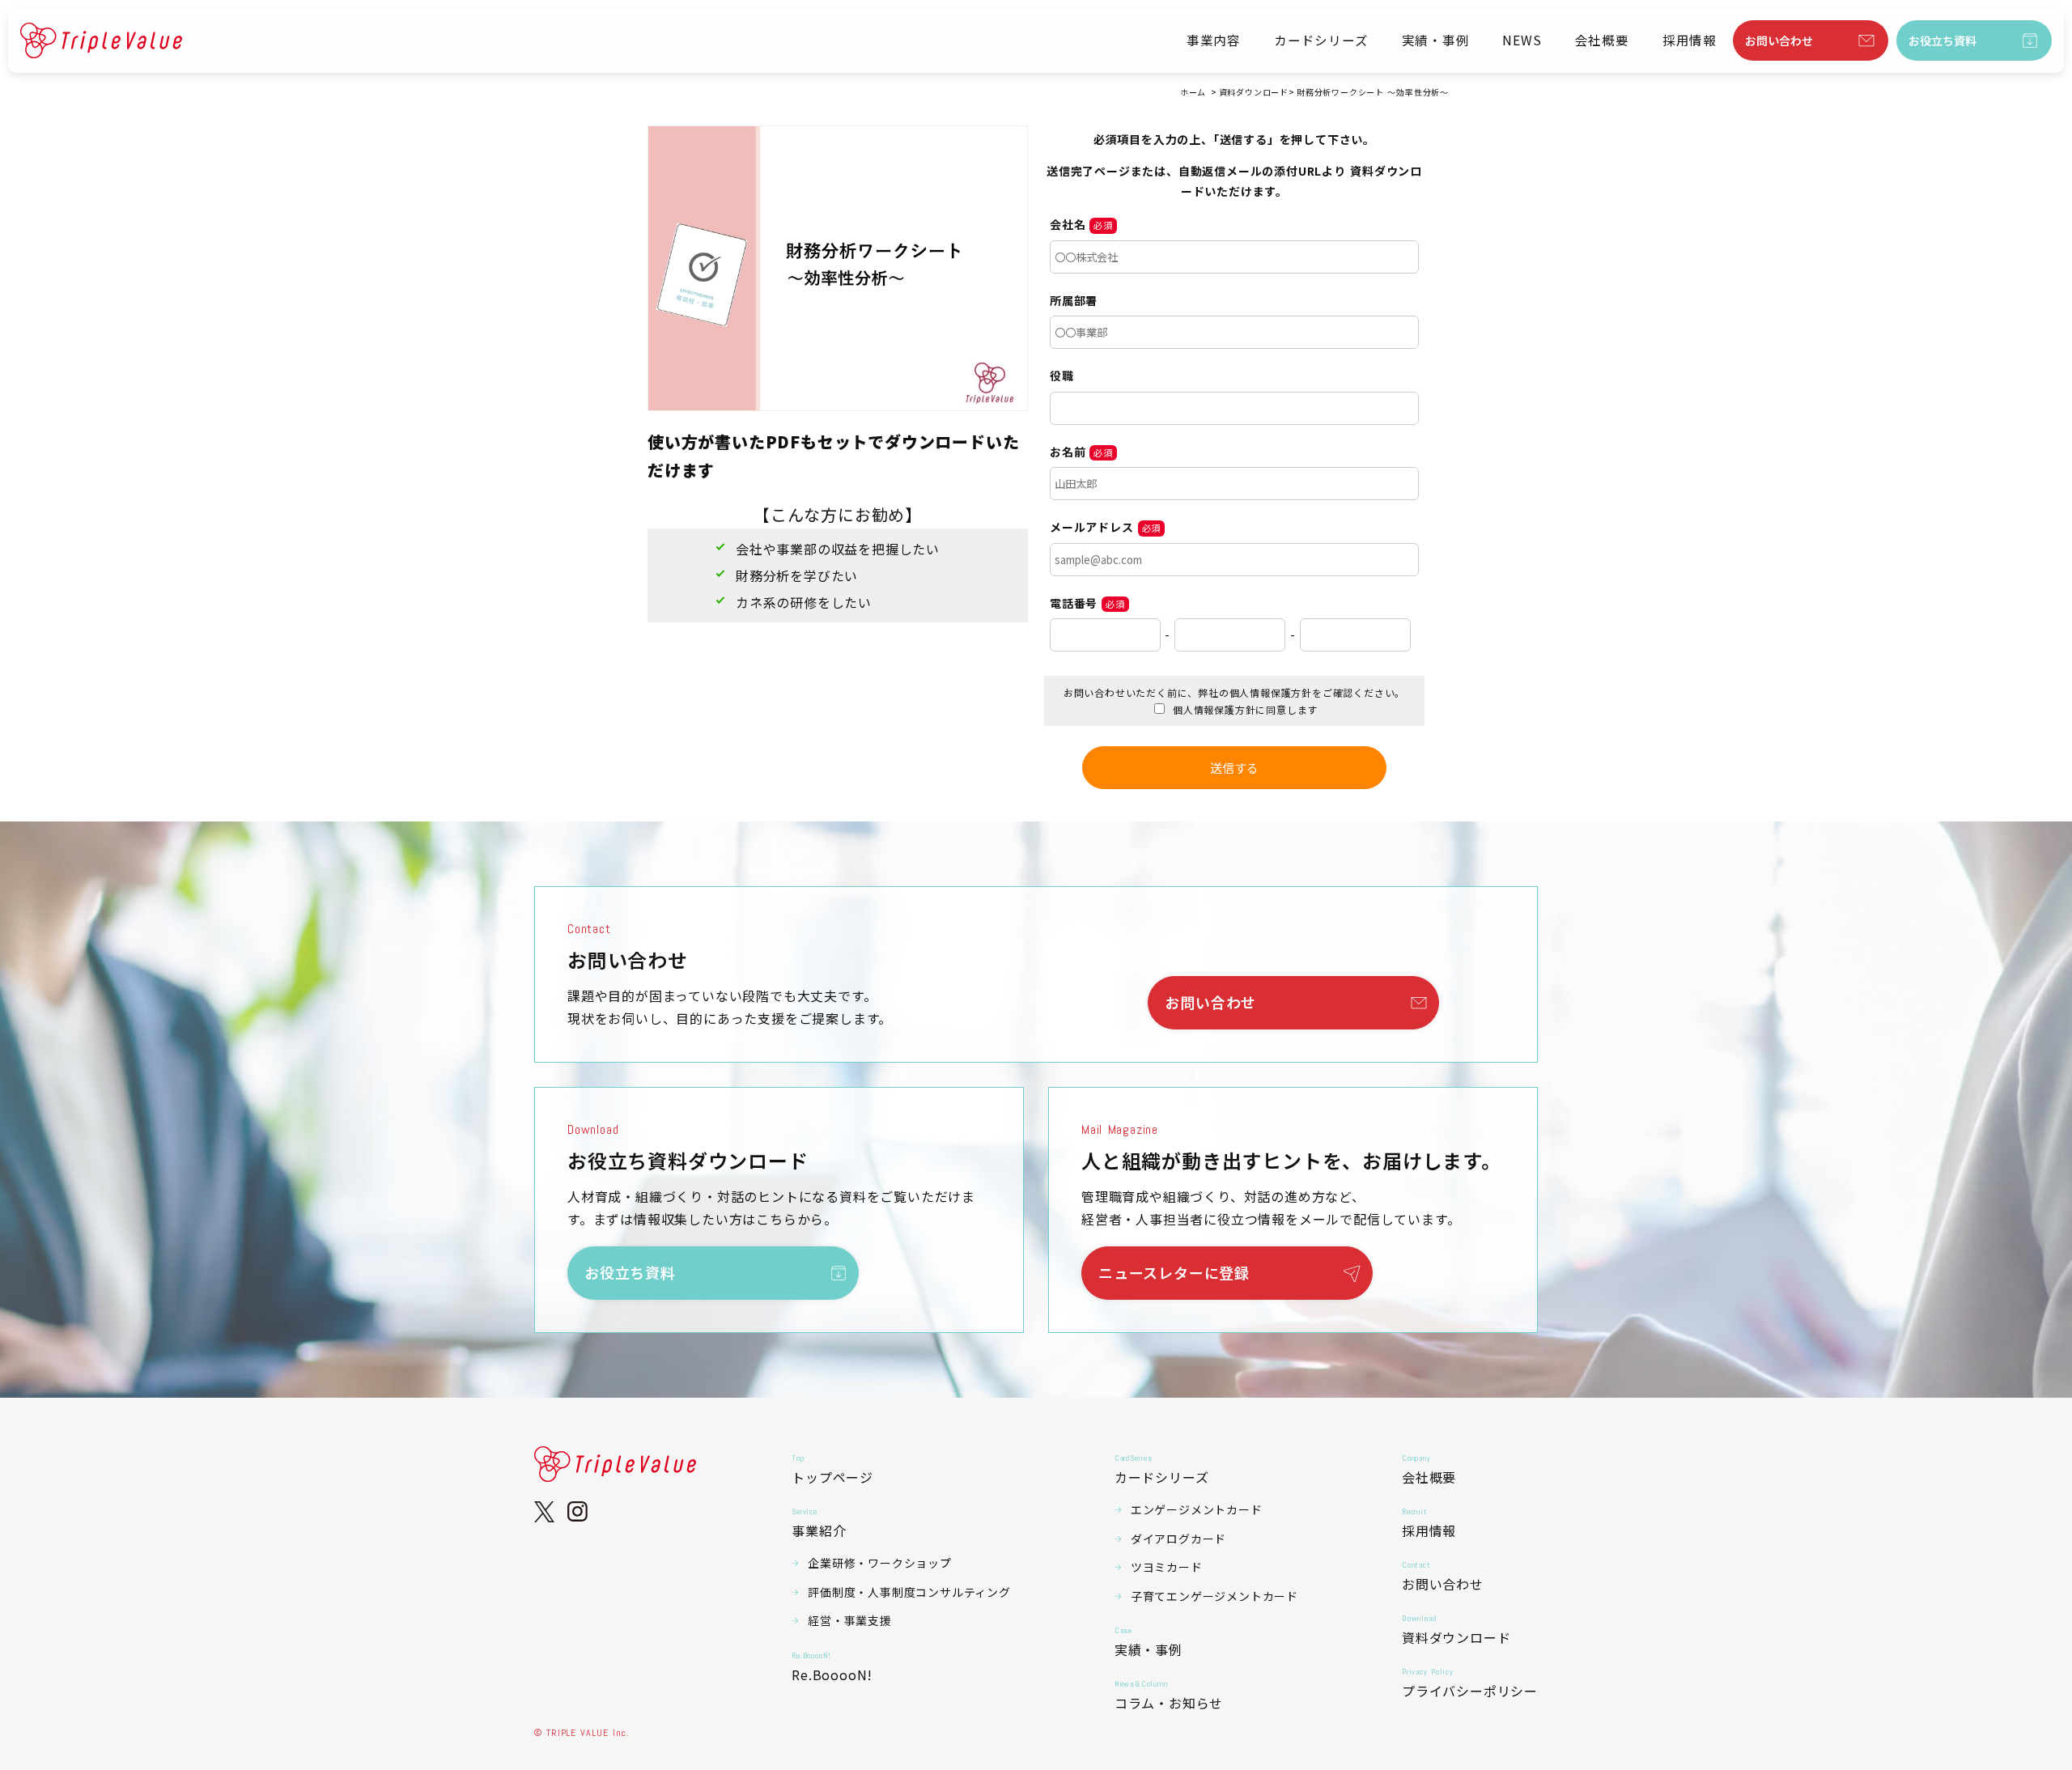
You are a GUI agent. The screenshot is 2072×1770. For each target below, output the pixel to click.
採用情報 (1690, 40)
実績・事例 (1436, 40)
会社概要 (1602, 40)
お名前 (1068, 452)
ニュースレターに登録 (1174, 1272)
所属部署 (1074, 300)
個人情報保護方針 (1271, 692)
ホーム (1193, 92)
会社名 (1068, 224)
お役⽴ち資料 (1942, 40)
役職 (1062, 376)
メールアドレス (1092, 527)
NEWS (1522, 40)
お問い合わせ (1779, 40)
